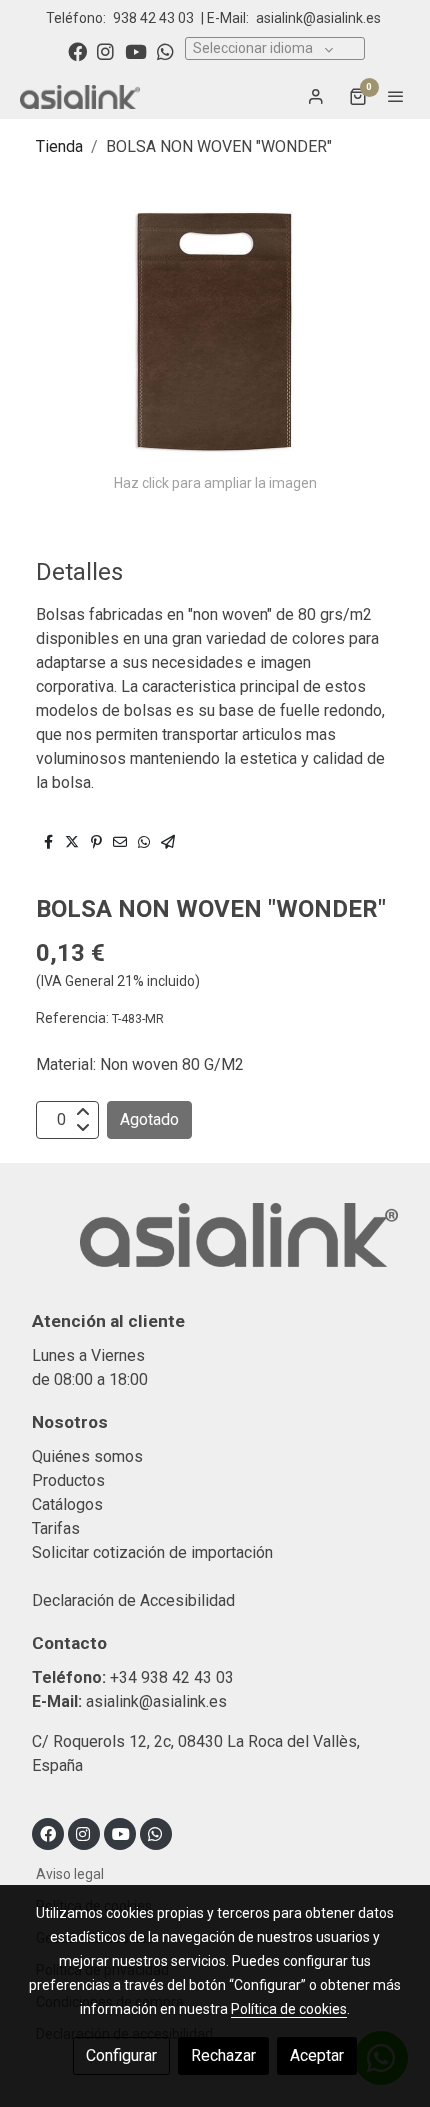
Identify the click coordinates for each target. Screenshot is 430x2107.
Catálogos (67, 1504)
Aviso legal (70, 1874)
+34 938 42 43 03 (172, 1677)
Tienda (59, 146)
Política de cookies (289, 2009)
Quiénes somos (87, 1456)
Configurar (121, 2055)
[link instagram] (105, 50)
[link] (80, 96)
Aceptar (317, 2055)
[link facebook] (77, 50)
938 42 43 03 (153, 18)
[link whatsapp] (165, 50)
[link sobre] (215, 1247)
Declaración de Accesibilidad (133, 1600)
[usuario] (316, 96)
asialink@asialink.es (318, 18)
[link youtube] (136, 50)
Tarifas (56, 1528)
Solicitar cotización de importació (148, 1552)
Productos (68, 1480)
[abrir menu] (396, 96)
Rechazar (223, 2055)
